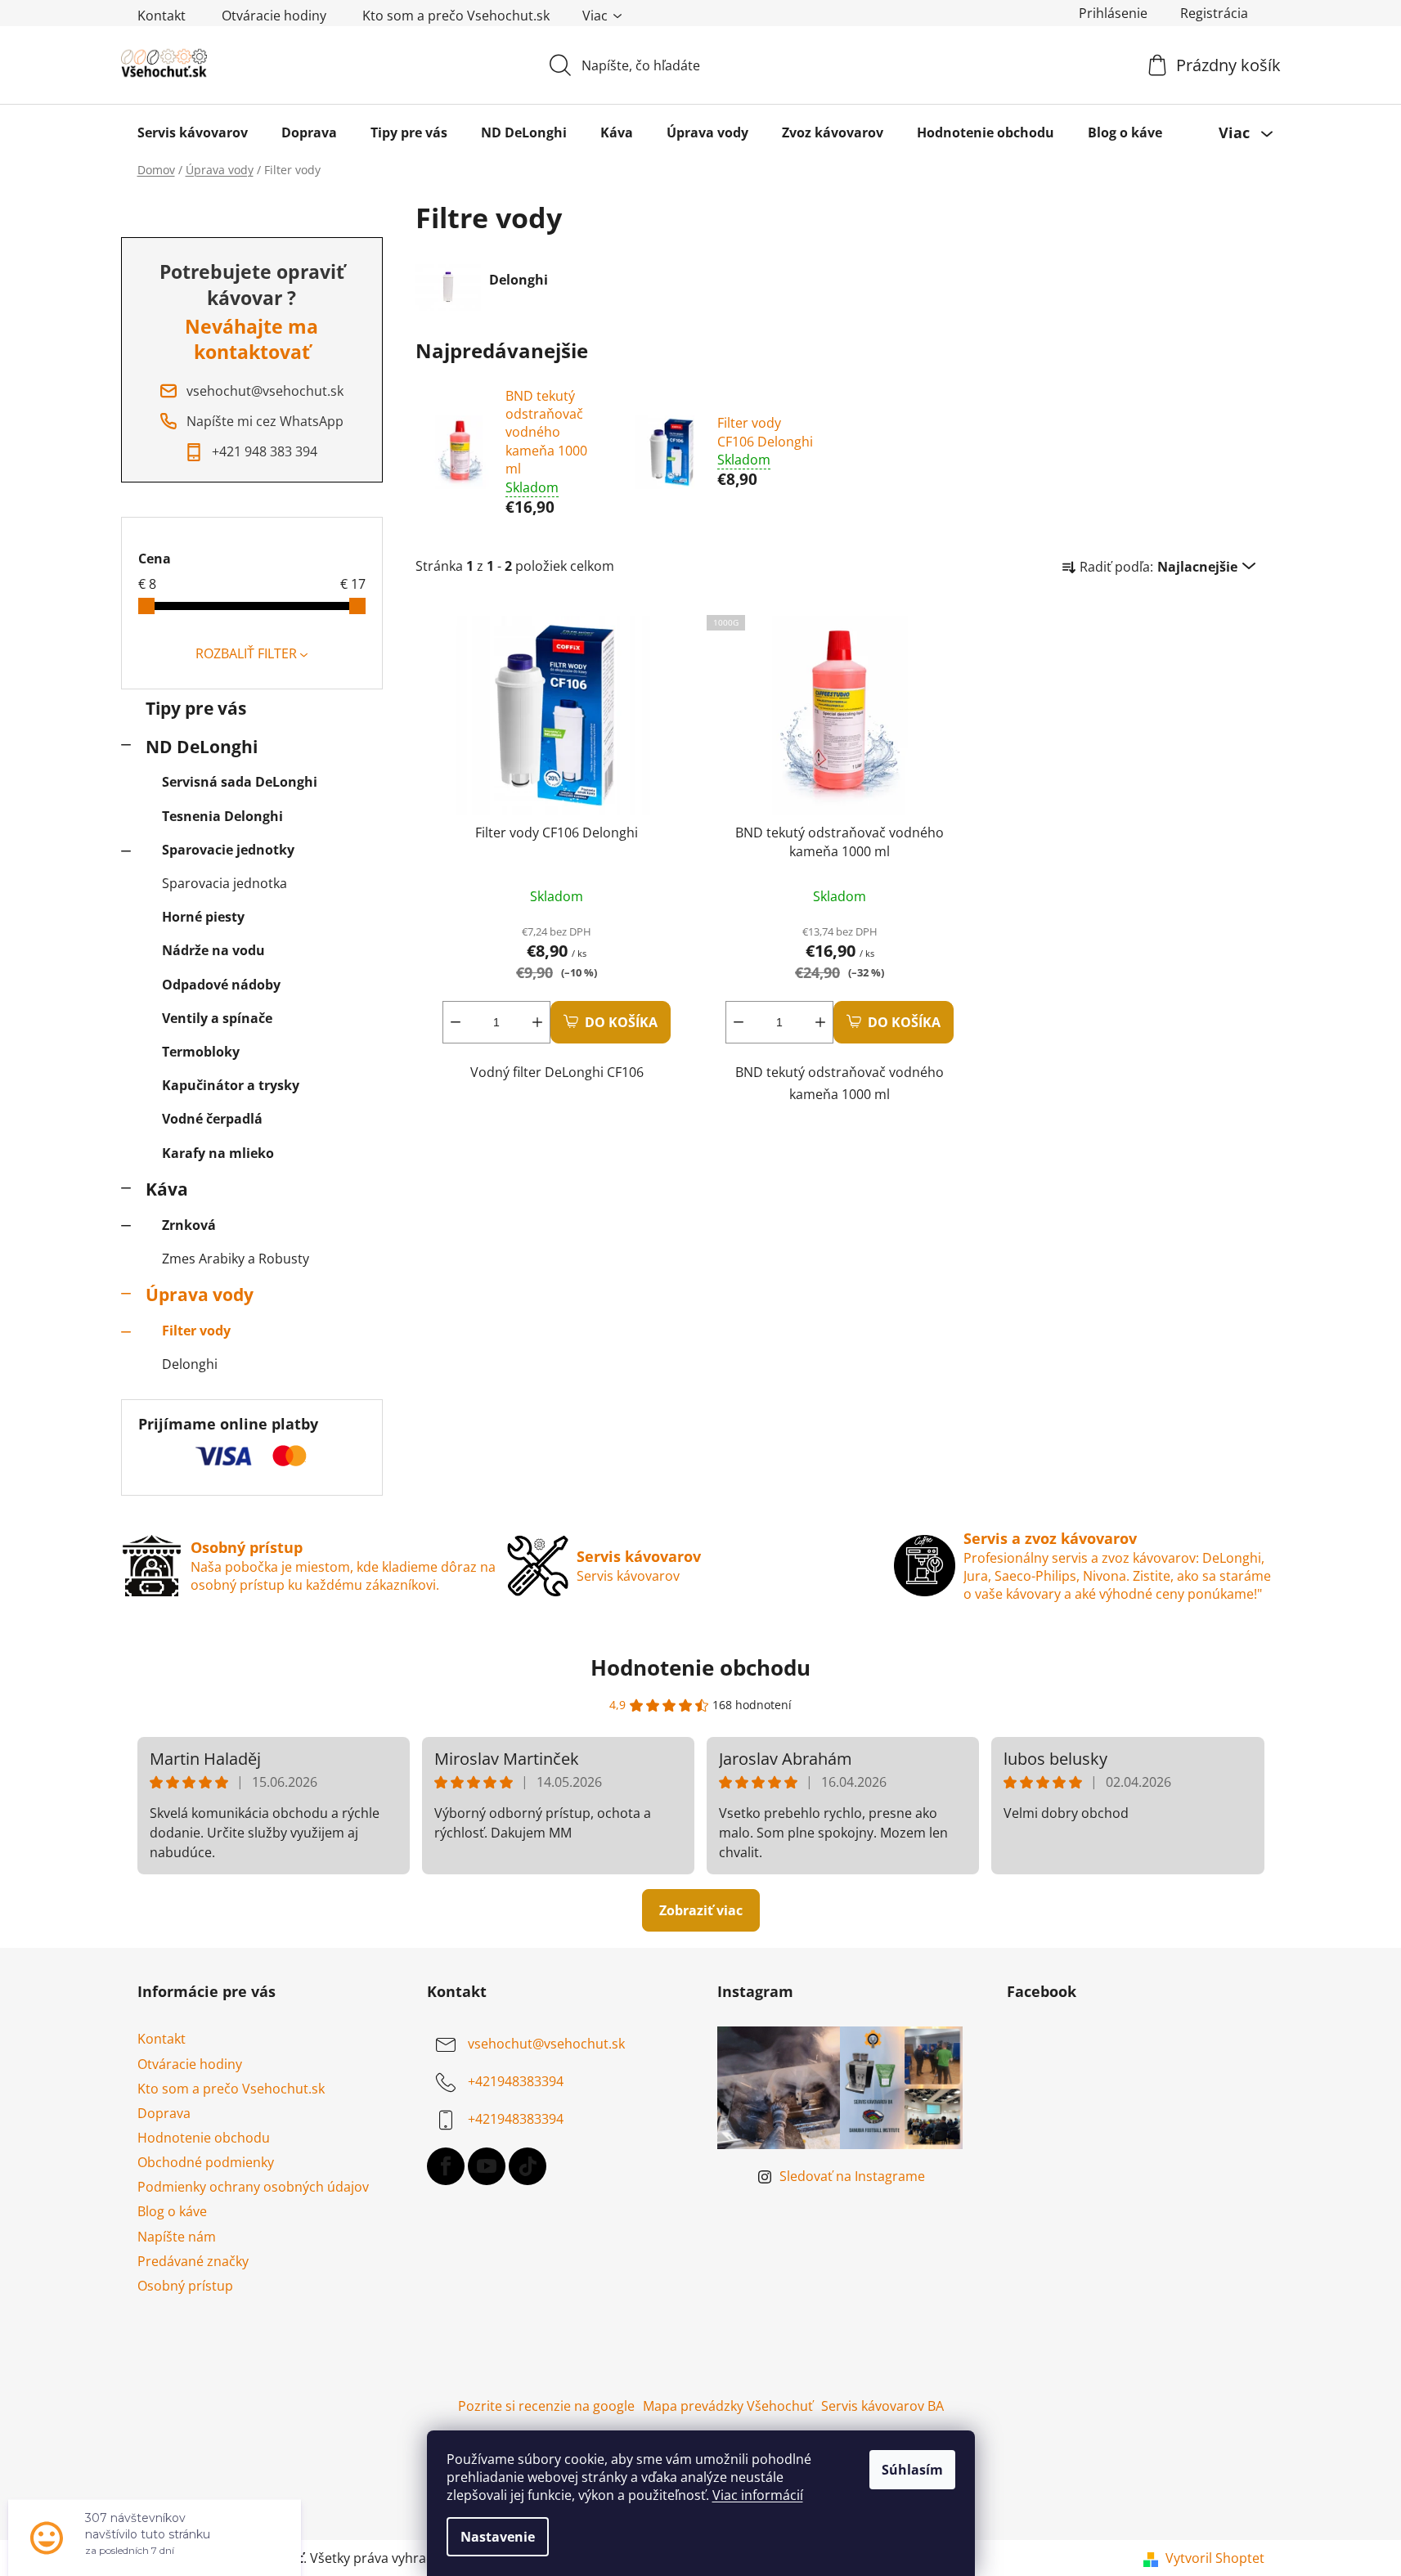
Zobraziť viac (701, 1910)
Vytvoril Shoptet (1215, 2558)
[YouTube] (487, 2166)
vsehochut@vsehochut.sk (546, 2044)
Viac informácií (758, 2495)
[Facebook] (446, 2166)
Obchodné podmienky (206, 2162)
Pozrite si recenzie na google (546, 2406)
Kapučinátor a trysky (231, 1085)
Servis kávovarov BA (882, 2406)
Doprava (164, 2113)
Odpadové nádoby (221, 985)
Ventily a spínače (217, 1018)
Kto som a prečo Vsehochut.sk (456, 16)
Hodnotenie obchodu (700, 1667)
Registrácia (1214, 13)
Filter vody (196, 1331)
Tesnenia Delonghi (222, 816)
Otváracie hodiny (274, 16)
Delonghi (190, 1364)
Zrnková (189, 1225)
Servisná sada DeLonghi (240, 782)
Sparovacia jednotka (225, 883)
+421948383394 (516, 2082)
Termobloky (201, 1052)
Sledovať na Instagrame (852, 2176)
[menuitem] (193, 132)
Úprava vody (200, 1295)
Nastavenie (498, 2537)
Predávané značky (193, 2261)
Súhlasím (912, 2470)
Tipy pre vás (196, 708)
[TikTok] (528, 2166)
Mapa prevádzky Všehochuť (728, 2406)
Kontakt (162, 16)
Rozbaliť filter (246, 653)
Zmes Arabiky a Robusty (236, 1259)
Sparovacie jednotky (228, 850)
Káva (167, 1189)
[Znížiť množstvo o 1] (456, 1022)
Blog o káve (172, 2211)
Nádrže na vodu (213, 950)
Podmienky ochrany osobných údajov (253, 2187)
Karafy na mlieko (218, 1153)
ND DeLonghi (202, 747)
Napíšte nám (177, 2237)
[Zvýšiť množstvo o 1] (537, 1022)
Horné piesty (203, 917)
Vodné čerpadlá (212, 1119)
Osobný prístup (185, 2286)
